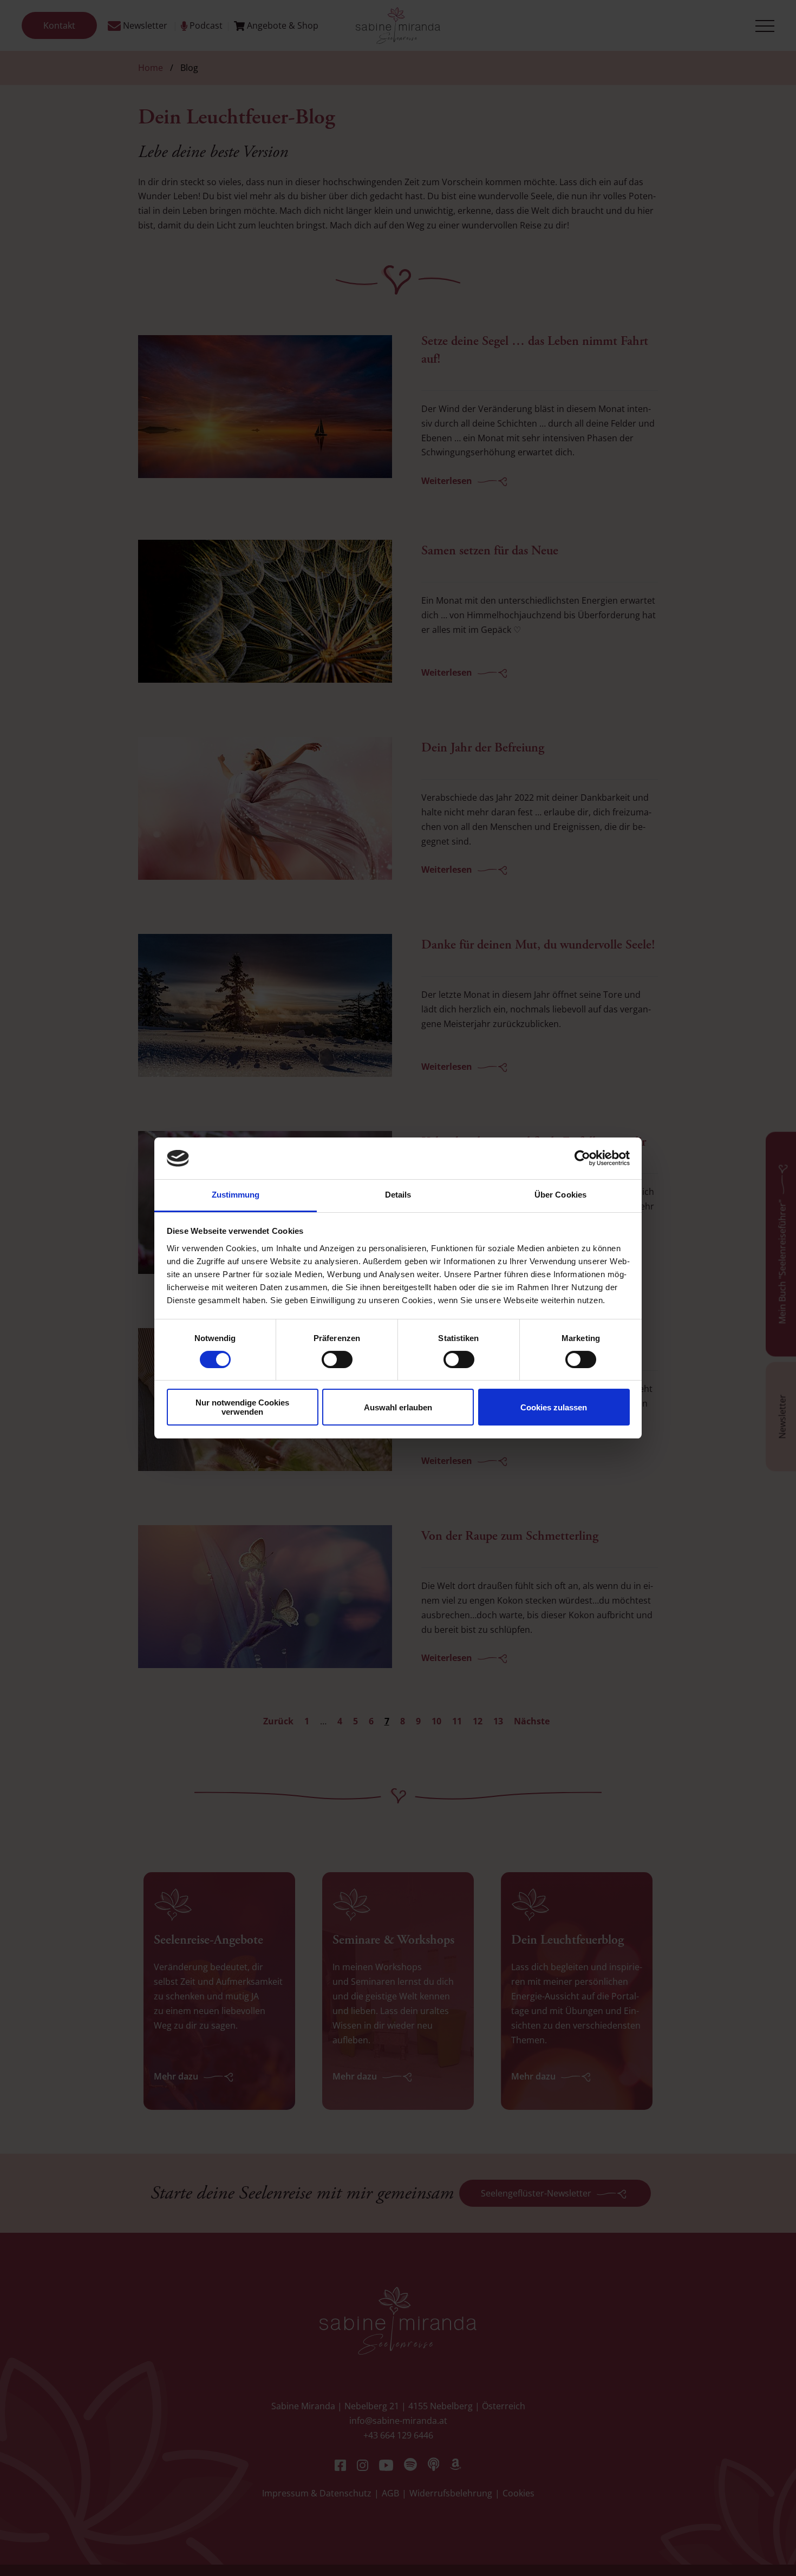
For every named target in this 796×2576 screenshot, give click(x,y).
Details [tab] (398, 1195)
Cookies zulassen (554, 1407)
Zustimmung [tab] (236, 1195)
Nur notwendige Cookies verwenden (242, 1407)
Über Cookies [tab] (560, 1195)
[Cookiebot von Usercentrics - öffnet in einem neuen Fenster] (582, 1158)
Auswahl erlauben (398, 1407)
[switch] (337, 1359)
